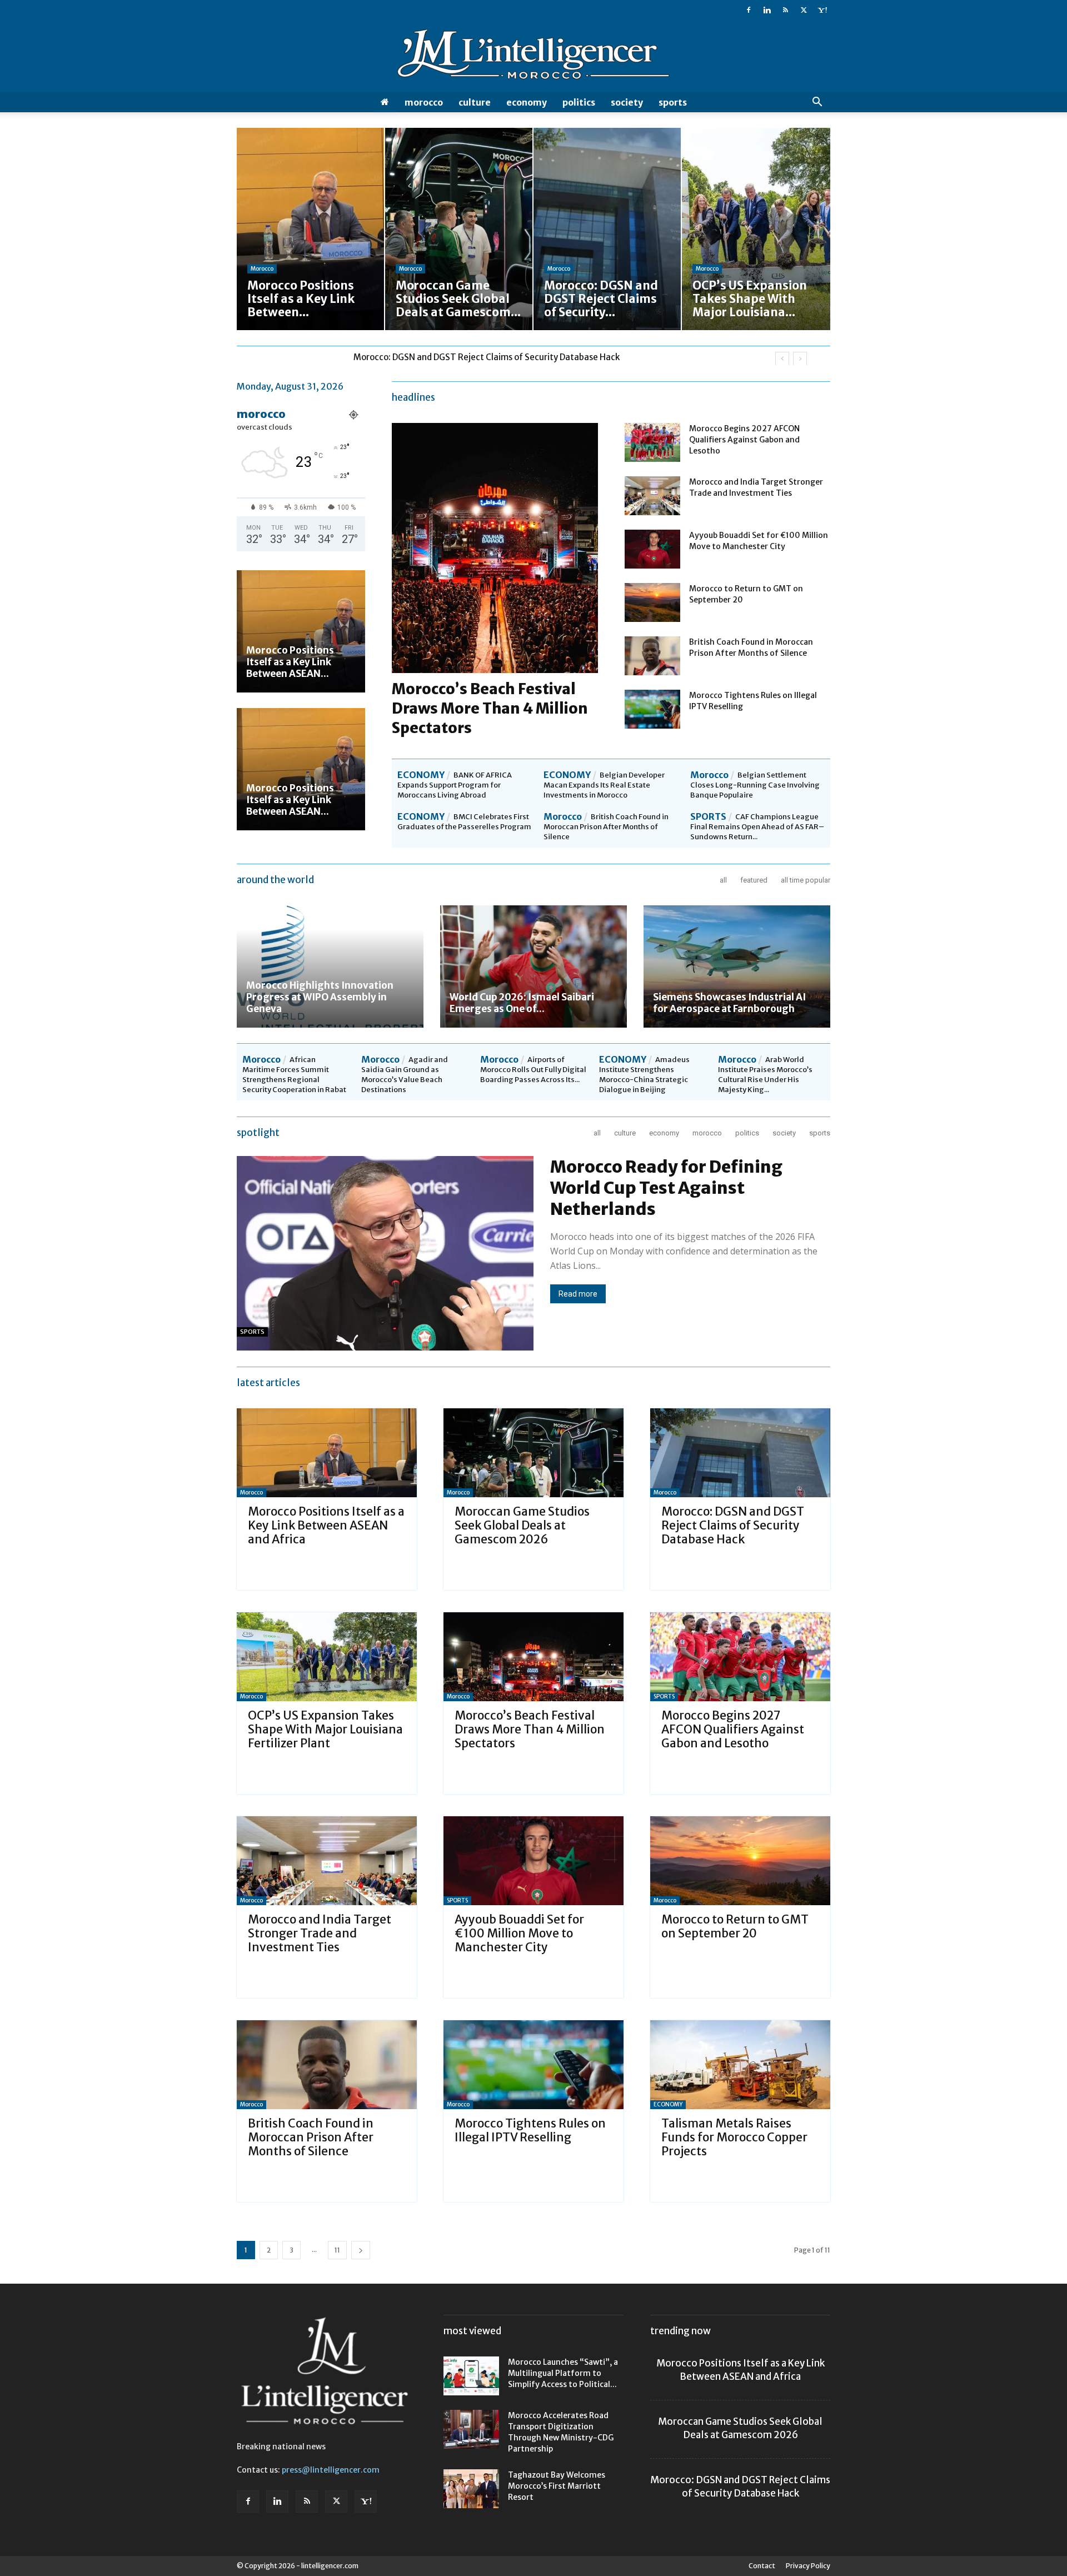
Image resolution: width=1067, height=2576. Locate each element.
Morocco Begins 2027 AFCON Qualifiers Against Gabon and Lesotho (744, 440)
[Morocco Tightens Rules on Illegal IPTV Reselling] (652, 709)
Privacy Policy (808, 2566)
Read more (578, 1294)
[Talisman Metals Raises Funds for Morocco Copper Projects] (740, 2065)
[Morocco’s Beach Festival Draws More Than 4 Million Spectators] (533, 1657)
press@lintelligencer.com (331, 2470)
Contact (762, 2566)
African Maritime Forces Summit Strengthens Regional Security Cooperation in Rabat (294, 1075)
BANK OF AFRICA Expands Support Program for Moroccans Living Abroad (455, 785)
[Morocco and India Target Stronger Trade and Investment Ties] (652, 496)
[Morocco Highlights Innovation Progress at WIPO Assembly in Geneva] (330, 966)
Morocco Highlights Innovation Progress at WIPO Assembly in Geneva (320, 997)
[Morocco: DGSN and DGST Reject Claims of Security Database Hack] (740, 1453)
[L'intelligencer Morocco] (533, 57)
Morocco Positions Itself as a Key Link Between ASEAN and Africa (326, 1525)
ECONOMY (527, 102)
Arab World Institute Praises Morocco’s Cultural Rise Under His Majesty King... (765, 1075)
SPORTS (673, 102)
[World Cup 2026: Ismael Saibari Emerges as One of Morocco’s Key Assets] (533, 966)
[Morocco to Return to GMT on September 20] (652, 602)
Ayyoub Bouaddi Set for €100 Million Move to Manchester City (519, 1933)
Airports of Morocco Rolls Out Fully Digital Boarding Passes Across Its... (533, 1070)
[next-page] (361, 2250)
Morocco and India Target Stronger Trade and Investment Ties (320, 1933)
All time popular (806, 880)
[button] (817, 103)
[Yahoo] (822, 10)
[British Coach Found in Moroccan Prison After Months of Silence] (652, 656)
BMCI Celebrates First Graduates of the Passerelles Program (464, 822)
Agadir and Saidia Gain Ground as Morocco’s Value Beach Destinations (405, 1075)
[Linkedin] (767, 10)
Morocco (424, 102)
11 (337, 2250)
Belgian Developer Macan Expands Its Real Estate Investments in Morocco (604, 785)
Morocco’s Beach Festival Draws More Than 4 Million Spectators (490, 708)
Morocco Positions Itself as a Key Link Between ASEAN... (290, 662)
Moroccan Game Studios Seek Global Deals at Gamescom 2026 (522, 1525)
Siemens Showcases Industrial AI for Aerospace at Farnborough (729, 1003)
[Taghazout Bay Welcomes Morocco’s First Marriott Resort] (471, 2489)
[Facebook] (749, 10)
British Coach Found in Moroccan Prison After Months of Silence (606, 827)
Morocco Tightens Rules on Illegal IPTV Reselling (530, 2130)
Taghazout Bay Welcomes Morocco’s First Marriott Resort (557, 2486)
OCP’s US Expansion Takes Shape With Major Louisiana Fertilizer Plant (492, 357)
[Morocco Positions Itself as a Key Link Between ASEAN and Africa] (301, 631)
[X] (804, 10)
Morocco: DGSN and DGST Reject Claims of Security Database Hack (733, 1525)
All (723, 880)
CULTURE (475, 102)
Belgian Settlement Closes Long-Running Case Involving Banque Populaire (755, 785)
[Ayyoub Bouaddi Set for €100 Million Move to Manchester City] (652, 549)
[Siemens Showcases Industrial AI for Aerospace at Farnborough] (737, 966)
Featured (754, 880)
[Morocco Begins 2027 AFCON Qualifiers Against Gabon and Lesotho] (652, 442)
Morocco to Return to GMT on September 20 (735, 1926)
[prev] (782, 359)
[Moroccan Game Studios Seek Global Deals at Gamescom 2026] (533, 1453)
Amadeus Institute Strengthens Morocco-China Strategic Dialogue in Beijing (644, 1075)
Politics (579, 102)
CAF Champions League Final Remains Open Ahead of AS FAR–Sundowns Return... (757, 827)
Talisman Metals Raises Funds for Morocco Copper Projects (734, 2137)
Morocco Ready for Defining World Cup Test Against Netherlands (666, 1188)
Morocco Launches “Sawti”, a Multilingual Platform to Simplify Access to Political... (563, 2373)
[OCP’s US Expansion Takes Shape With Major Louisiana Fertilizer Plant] (327, 1657)
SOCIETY (627, 102)
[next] (800, 359)
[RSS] (785, 10)
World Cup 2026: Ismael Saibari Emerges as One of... (522, 1003)
